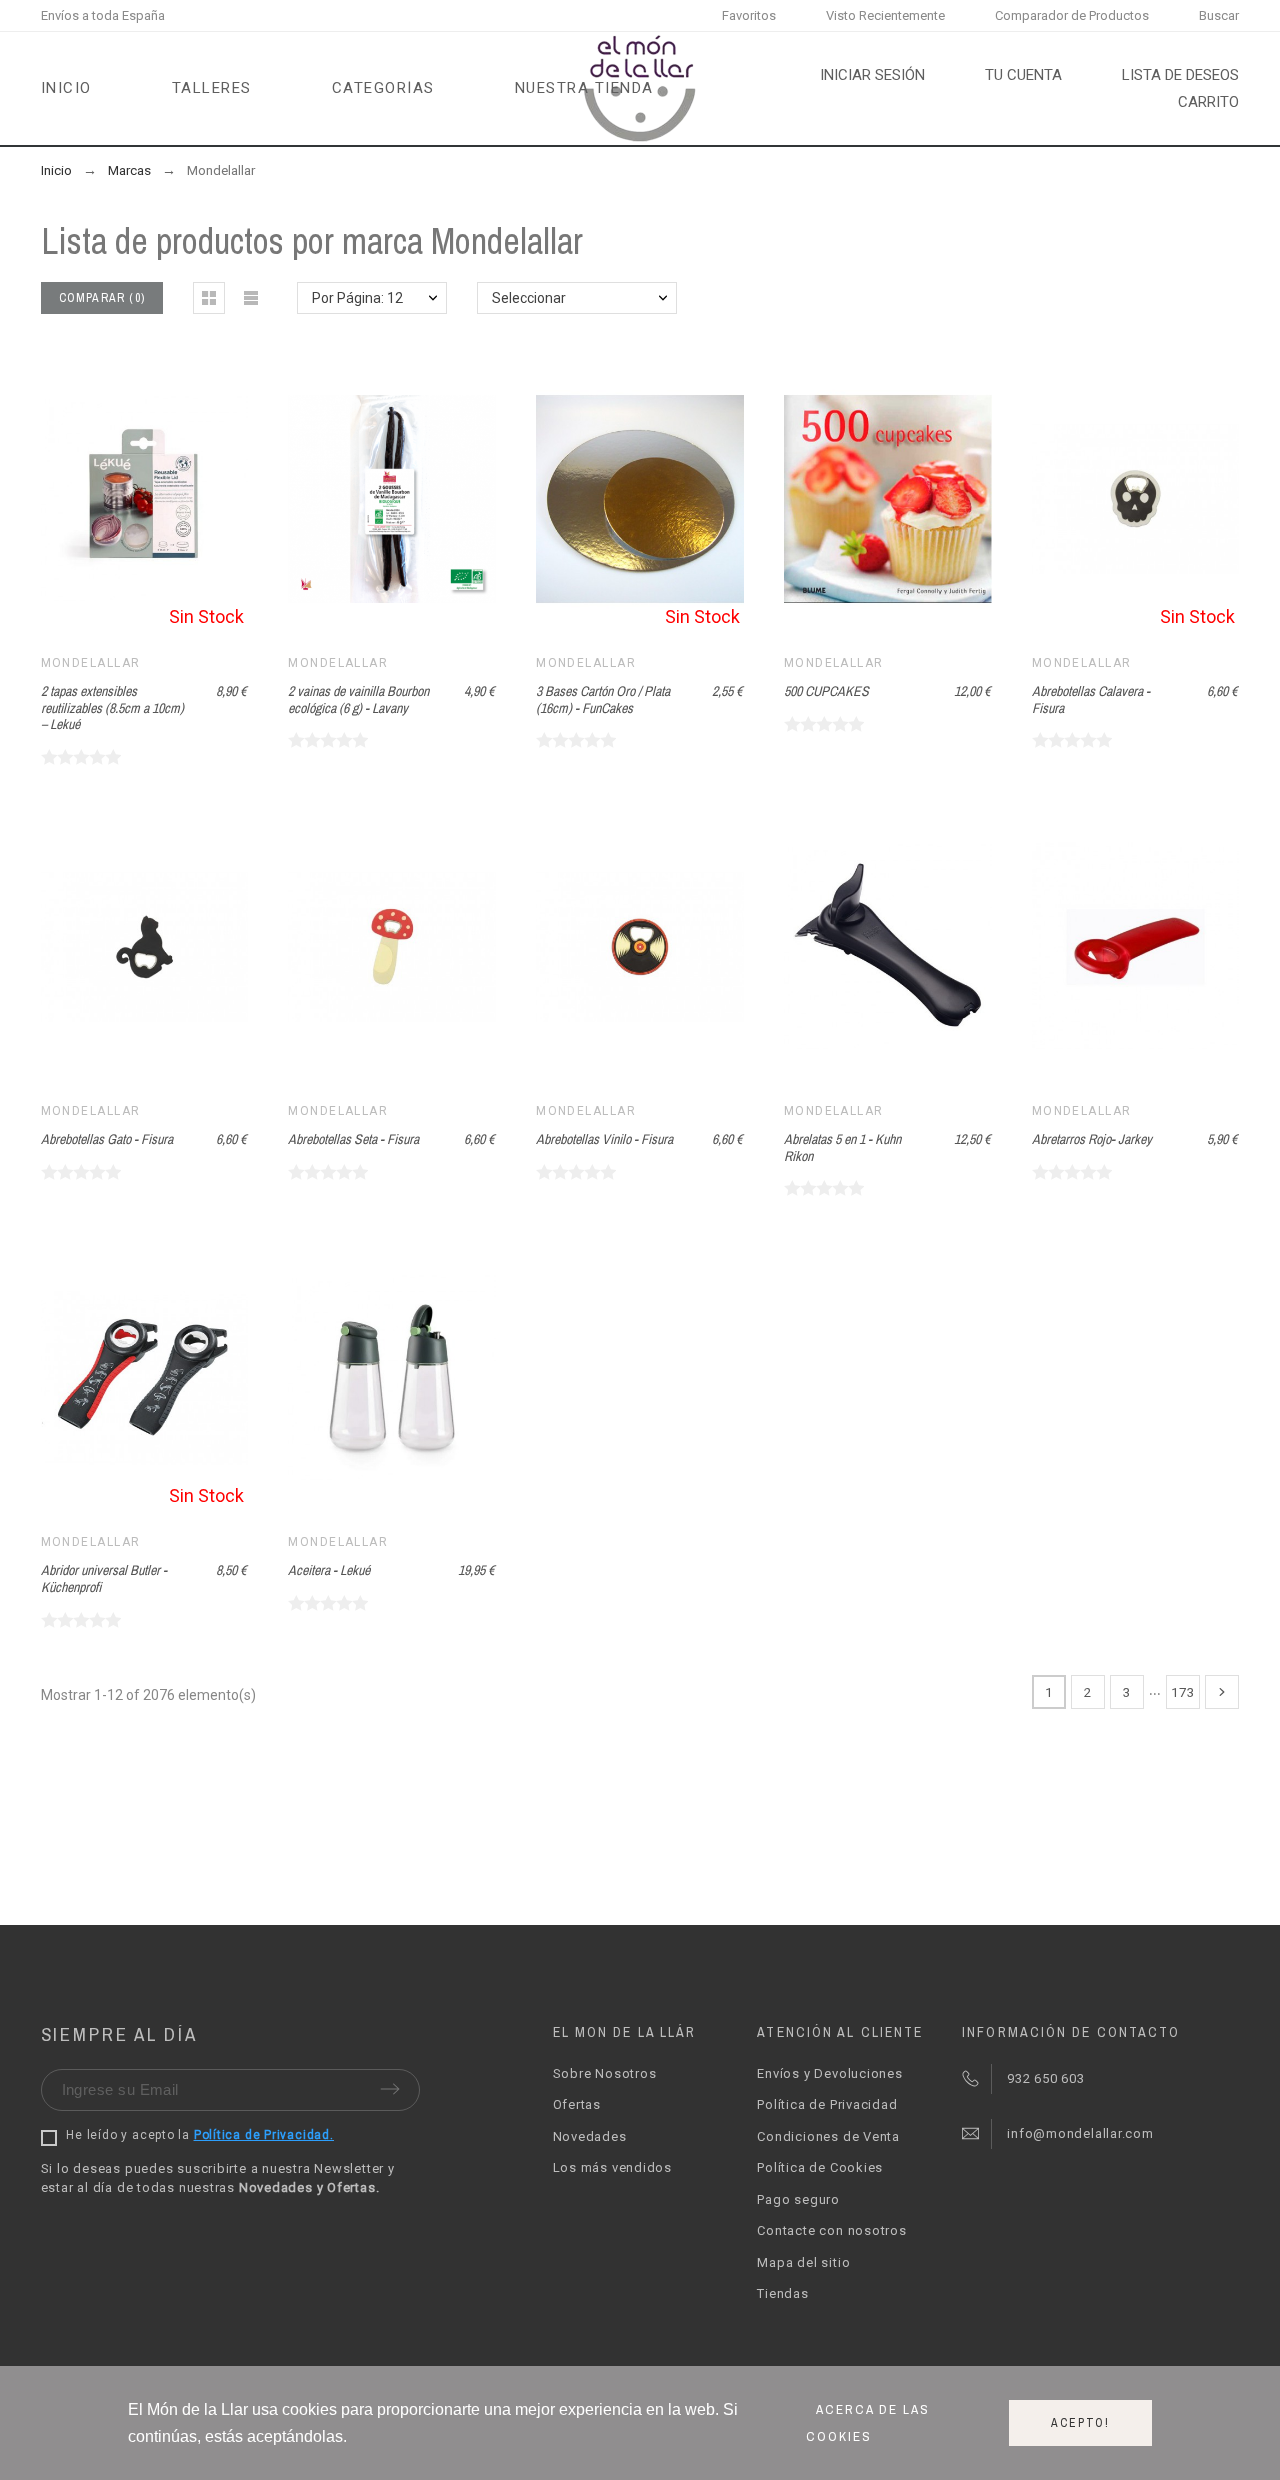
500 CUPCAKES (826, 691)
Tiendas (782, 2293)
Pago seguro (798, 2199)
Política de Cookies (820, 2167)
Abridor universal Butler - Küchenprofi (104, 1578)
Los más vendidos (612, 2167)
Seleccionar (529, 298)
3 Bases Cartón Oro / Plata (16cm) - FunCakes (603, 699)
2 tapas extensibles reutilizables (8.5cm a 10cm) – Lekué (112, 707)
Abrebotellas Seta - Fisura (353, 1139)
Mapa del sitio (803, 2262)
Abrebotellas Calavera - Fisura (1091, 699)
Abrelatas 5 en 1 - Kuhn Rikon (842, 1147)
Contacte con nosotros (831, 2230)
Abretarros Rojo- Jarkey (1092, 1139)
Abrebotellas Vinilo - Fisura (604, 1139)
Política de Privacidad (827, 2104)
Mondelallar (91, 663)
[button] (209, 298)
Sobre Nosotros (605, 2073)
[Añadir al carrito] (367, 499)
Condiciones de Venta (828, 2136)
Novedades (590, 2136)
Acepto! (1080, 2423)
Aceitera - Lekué (329, 1570)
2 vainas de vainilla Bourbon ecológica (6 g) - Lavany (358, 699)
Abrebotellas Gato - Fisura (107, 1139)
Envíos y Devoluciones (829, 2073)
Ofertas (577, 2104)
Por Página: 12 (357, 298)
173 (1183, 1692)
